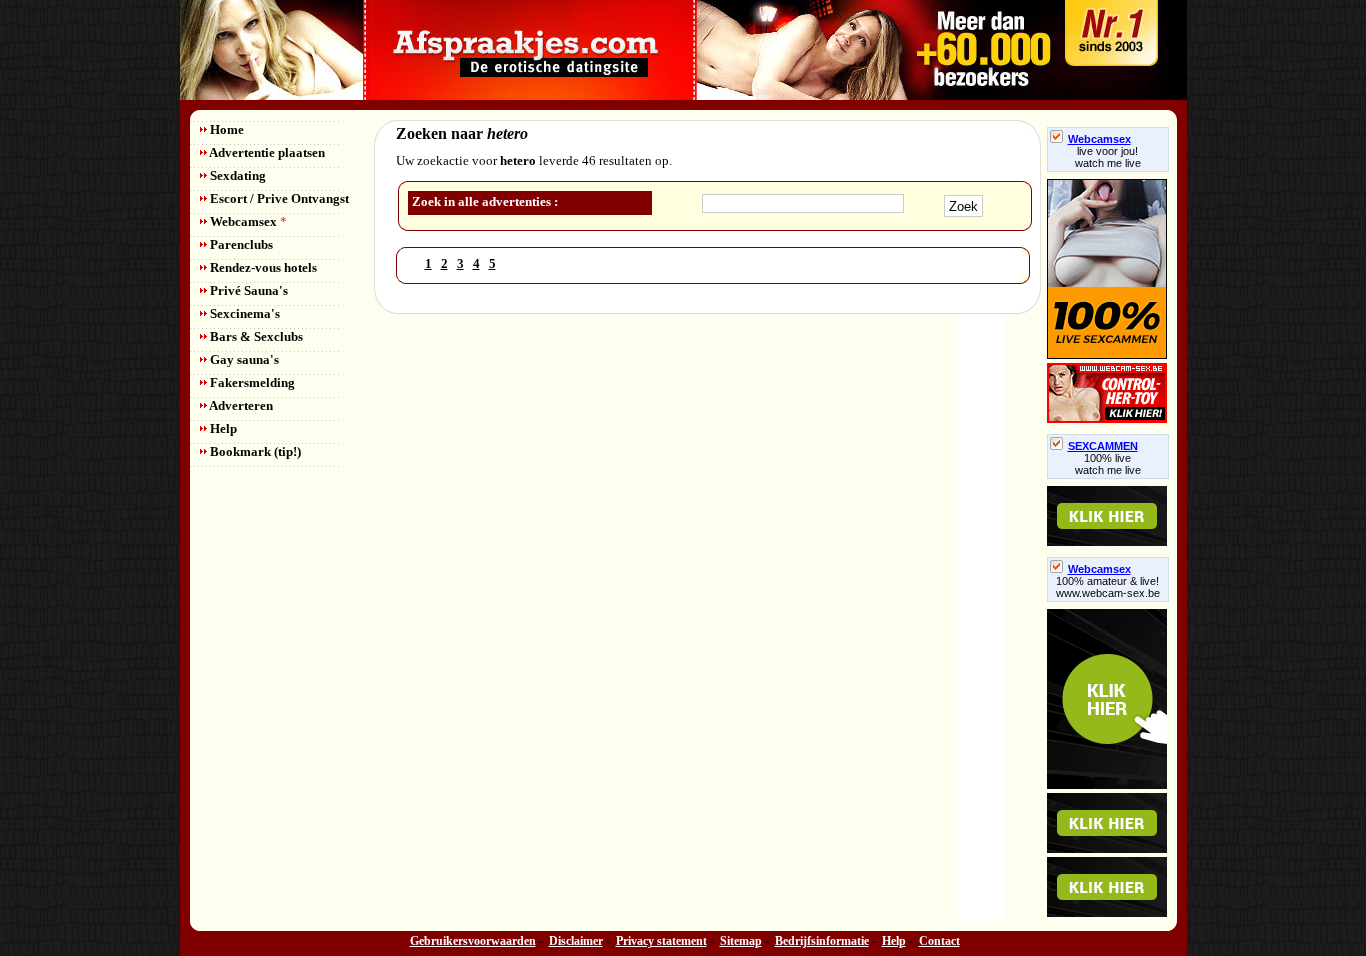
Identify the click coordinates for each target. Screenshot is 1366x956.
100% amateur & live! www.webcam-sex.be (1108, 587)
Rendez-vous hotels (262, 267)
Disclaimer (576, 941)
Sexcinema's (243, 313)
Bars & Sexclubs (255, 336)
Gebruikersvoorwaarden (473, 941)
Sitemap (741, 941)
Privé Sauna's (247, 290)
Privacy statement (661, 941)
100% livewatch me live (1108, 464)
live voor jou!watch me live (1108, 157)
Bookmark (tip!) (254, 451)
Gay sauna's (243, 359)
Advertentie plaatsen (266, 152)
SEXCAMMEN (1103, 446)
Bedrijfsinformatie (822, 941)
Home (225, 129)
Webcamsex (247, 221)
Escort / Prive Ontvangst (278, 198)
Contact (939, 941)
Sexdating (236, 175)
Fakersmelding (251, 382)
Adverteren (240, 405)
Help (222, 428)
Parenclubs (240, 244)
